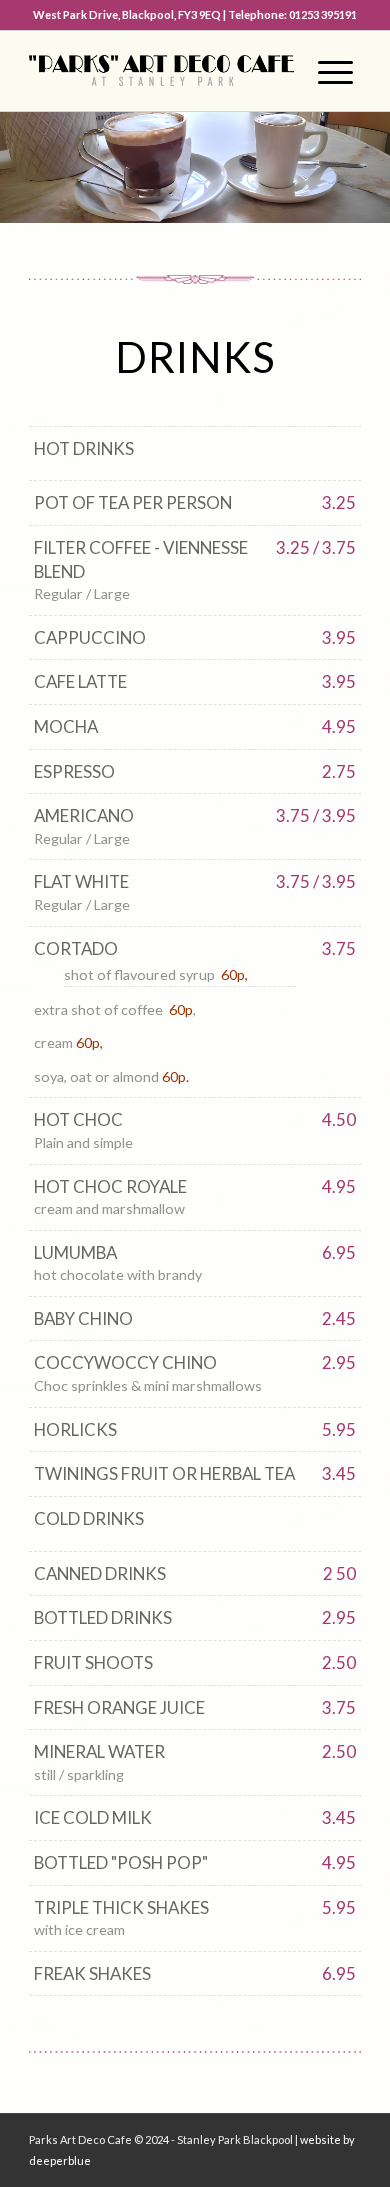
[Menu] (326, 71)
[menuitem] (326, 71)
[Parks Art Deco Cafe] (161, 71)
